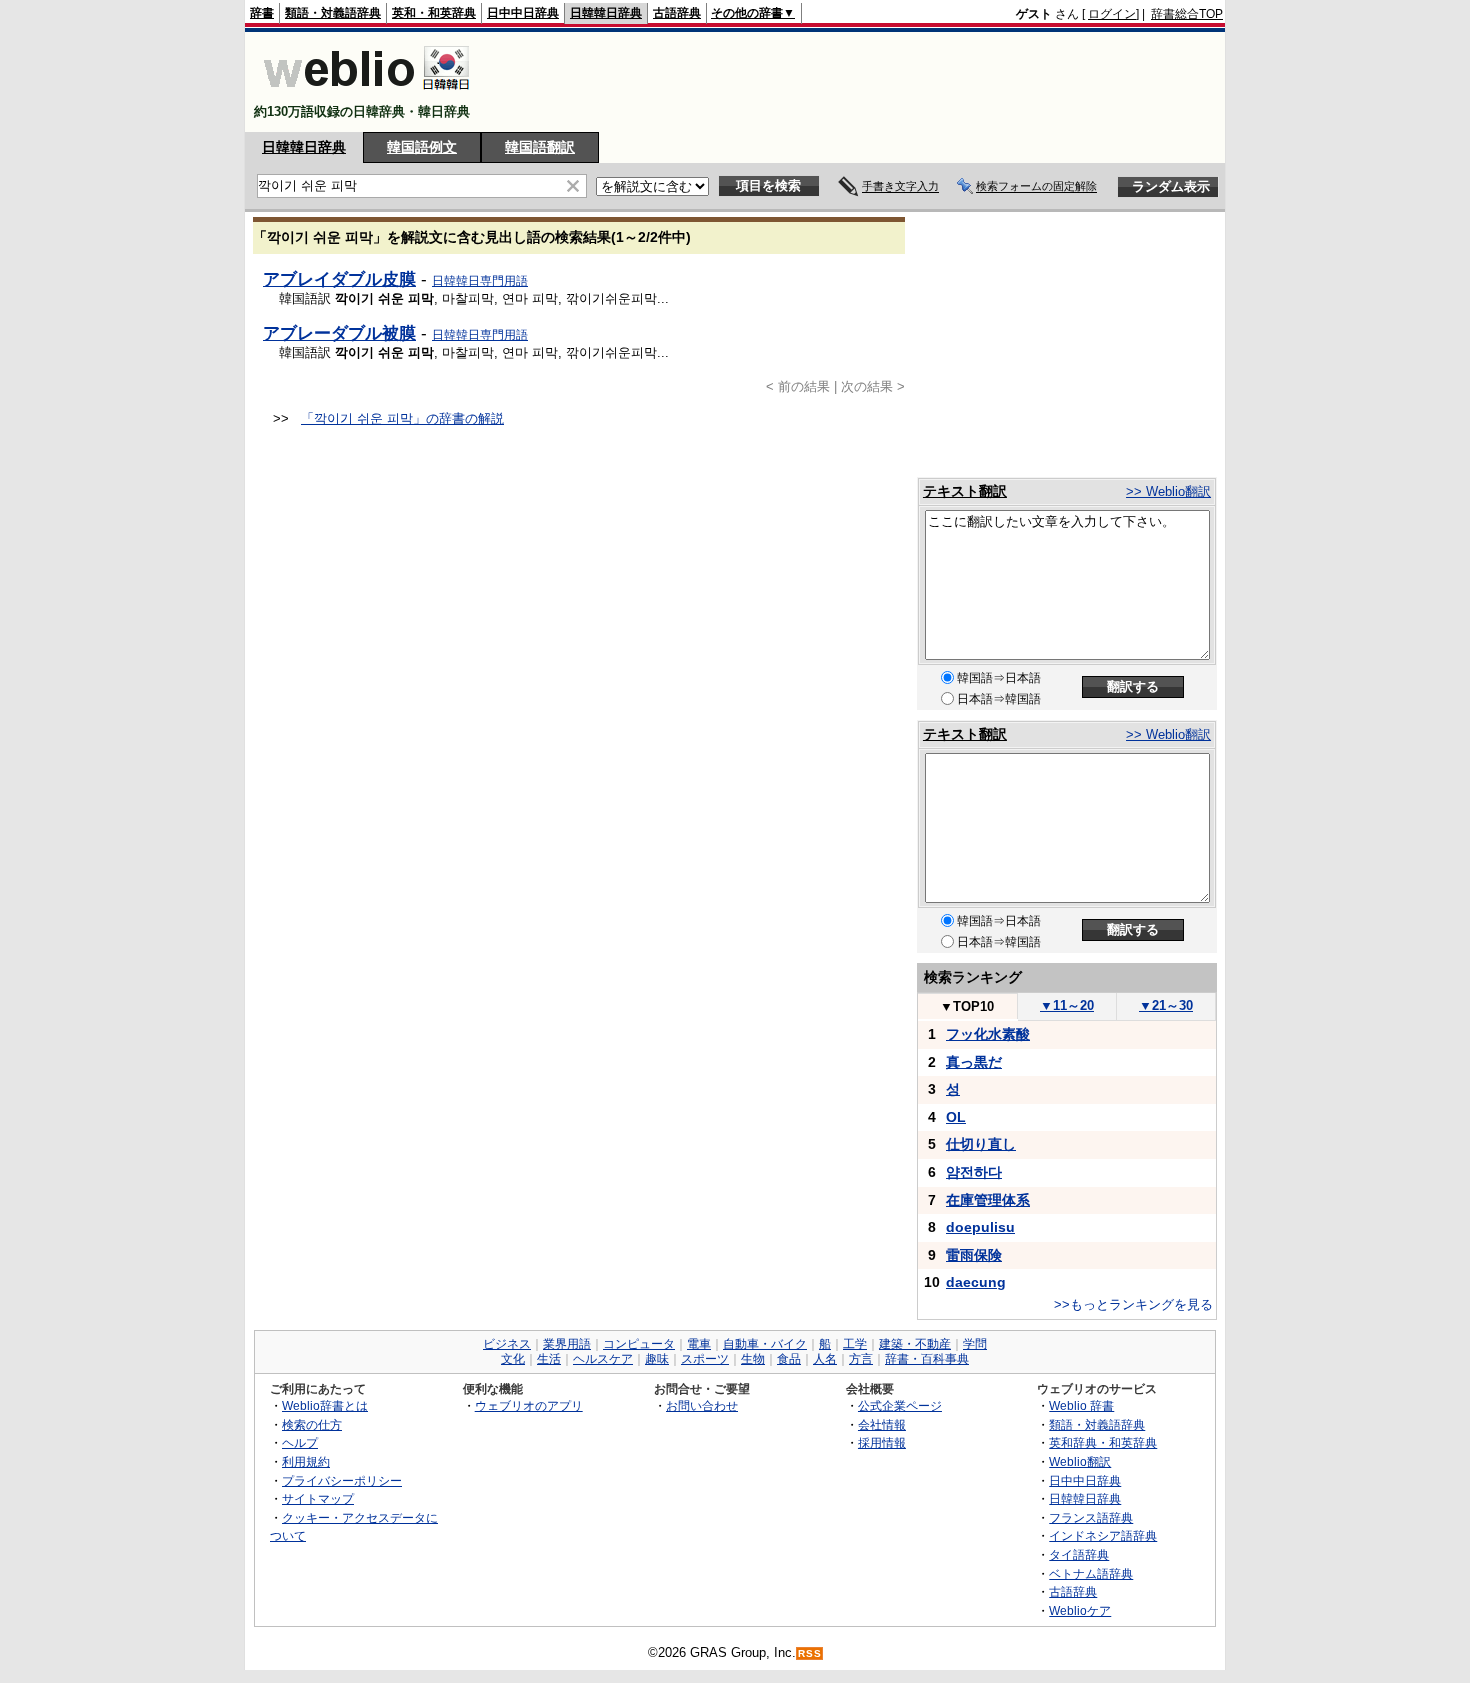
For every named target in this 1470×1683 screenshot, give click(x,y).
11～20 (1067, 1005)
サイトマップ (318, 1498)
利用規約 (306, 1461)
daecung (976, 1282)
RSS (810, 1653)
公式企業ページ (900, 1405)
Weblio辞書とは (325, 1405)
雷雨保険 (974, 1255)
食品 (789, 1359)
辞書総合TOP (1187, 14)
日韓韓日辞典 (606, 13)
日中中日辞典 (523, 13)
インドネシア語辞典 (1103, 1535)
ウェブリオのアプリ (529, 1405)
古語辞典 (677, 13)
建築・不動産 (915, 1344)
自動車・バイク (765, 1344)
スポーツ (705, 1359)
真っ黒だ (974, 1062)
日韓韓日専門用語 (480, 281)
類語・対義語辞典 (333, 13)
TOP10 (967, 1006)
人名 (825, 1359)
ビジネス (507, 1344)
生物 (753, 1359)
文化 (513, 1359)
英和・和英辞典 (434, 13)
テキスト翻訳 (965, 491)
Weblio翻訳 (1080, 1461)
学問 (975, 1344)
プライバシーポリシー (342, 1480)
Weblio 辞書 (1081, 1405)
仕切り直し (981, 1144)
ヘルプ (300, 1442)
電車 (699, 1344)
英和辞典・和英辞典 (1103, 1442)
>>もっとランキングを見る (1133, 1304)
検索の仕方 (312, 1424)
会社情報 (882, 1424)
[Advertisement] (859, 82)
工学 (855, 1344)
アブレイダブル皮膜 (339, 279)
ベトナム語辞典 (1091, 1573)
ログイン (1112, 14)
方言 (861, 1359)
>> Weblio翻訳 (1168, 491)
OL (956, 1117)
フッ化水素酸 (988, 1034)
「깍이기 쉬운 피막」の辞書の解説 (402, 418)
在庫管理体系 (988, 1200)
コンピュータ (639, 1344)
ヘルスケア (603, 1359)
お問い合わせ (702, 1405)
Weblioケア (1080, 1610)
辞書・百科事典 (927, 1359)
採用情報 (882, 1442)
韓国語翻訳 (540, 147)
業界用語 (567, 1344)
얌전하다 (974, 1172)
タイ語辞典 (1079, 1554)
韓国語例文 (422, 147)
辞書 (262, 13)
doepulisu (980, 1227)
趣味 (657, 1359)
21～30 (1166, 1005)
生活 (549, 1359)
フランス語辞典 (1091, 1517)
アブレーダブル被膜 (339, 333)
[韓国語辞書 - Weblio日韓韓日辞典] (366, 94)
